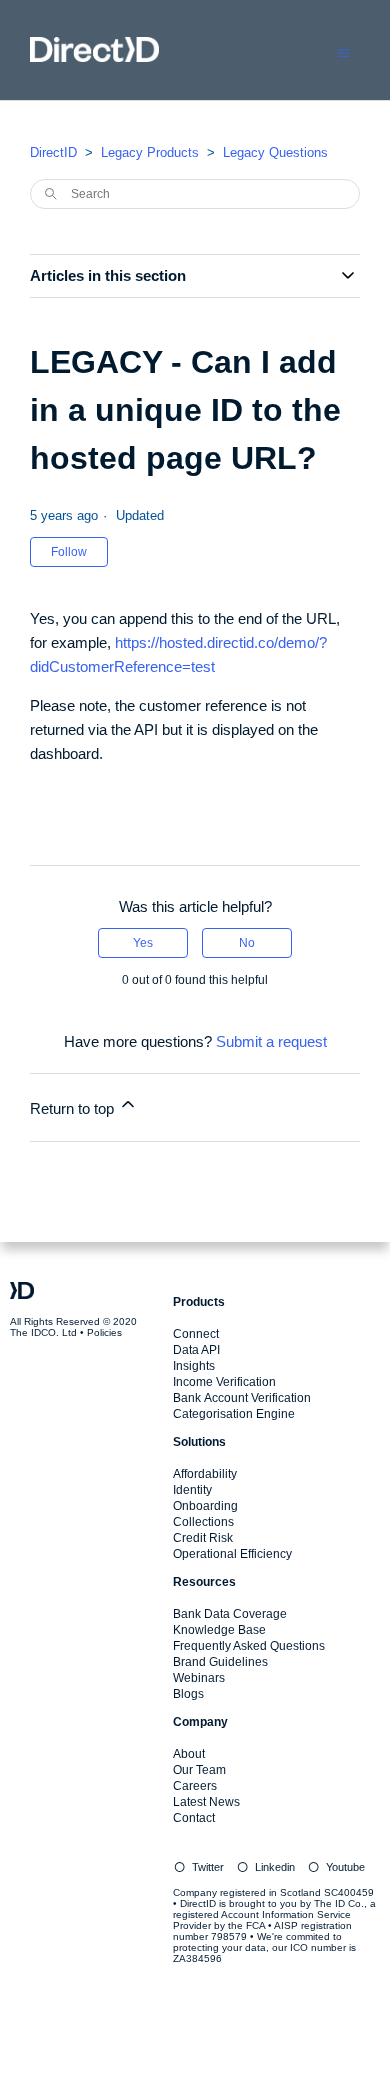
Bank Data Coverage (230, 1614)
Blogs (188, 1694)
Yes (143, 943)
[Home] (94, 56)
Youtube (345, 1867)
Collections (203, 1522)
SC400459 (349, 1892)
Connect (196, 1334)
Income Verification (224, 1382)
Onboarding (205, 1506)
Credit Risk (203, 1538)
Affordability (205, 1474)
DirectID (53, 152)
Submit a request (271, 1041)
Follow (69, 552)
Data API (196, 1350)
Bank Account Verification (242, 1398)
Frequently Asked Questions (249, 1646)
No (247, 943)
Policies (104, 1332)
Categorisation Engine (234, 1414)
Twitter (208, 1867)
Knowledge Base (219, 1630)
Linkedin (275, 1867)
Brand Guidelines (220, 1662)
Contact (194, 1818)
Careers (195, 1786)
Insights (194, 1366)
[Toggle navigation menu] (343, 51)
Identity (192, 1490)
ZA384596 (197, 1958)
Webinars (199, 1678)
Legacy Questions (275, 152)
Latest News (206, 1802)
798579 (229, 1936)
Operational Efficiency (232, 1554)
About (189, 1754)
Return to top (74, 1108)
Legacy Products (150, 152)
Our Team (199, 1770)
